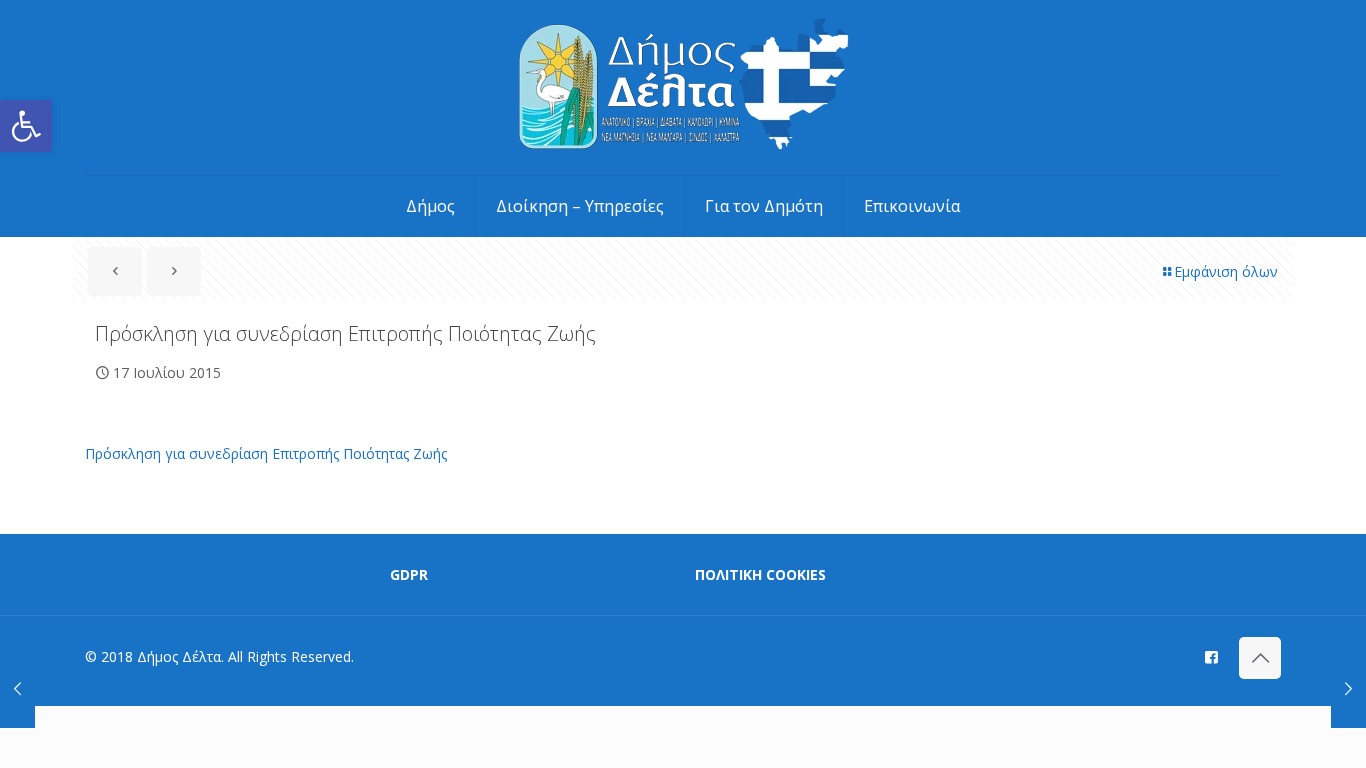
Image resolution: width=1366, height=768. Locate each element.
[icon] (1211, 656)
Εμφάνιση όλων (1226, 271)
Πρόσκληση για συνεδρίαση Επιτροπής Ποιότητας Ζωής (266, 453)
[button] (26, 126)
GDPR (409, 574)
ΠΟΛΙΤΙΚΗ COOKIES (760, 574)
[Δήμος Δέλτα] (683, 87)
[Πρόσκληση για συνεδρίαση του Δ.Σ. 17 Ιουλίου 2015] (17, 688)
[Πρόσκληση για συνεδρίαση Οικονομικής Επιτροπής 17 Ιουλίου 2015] (1348, 688)
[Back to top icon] (1260, 658)
